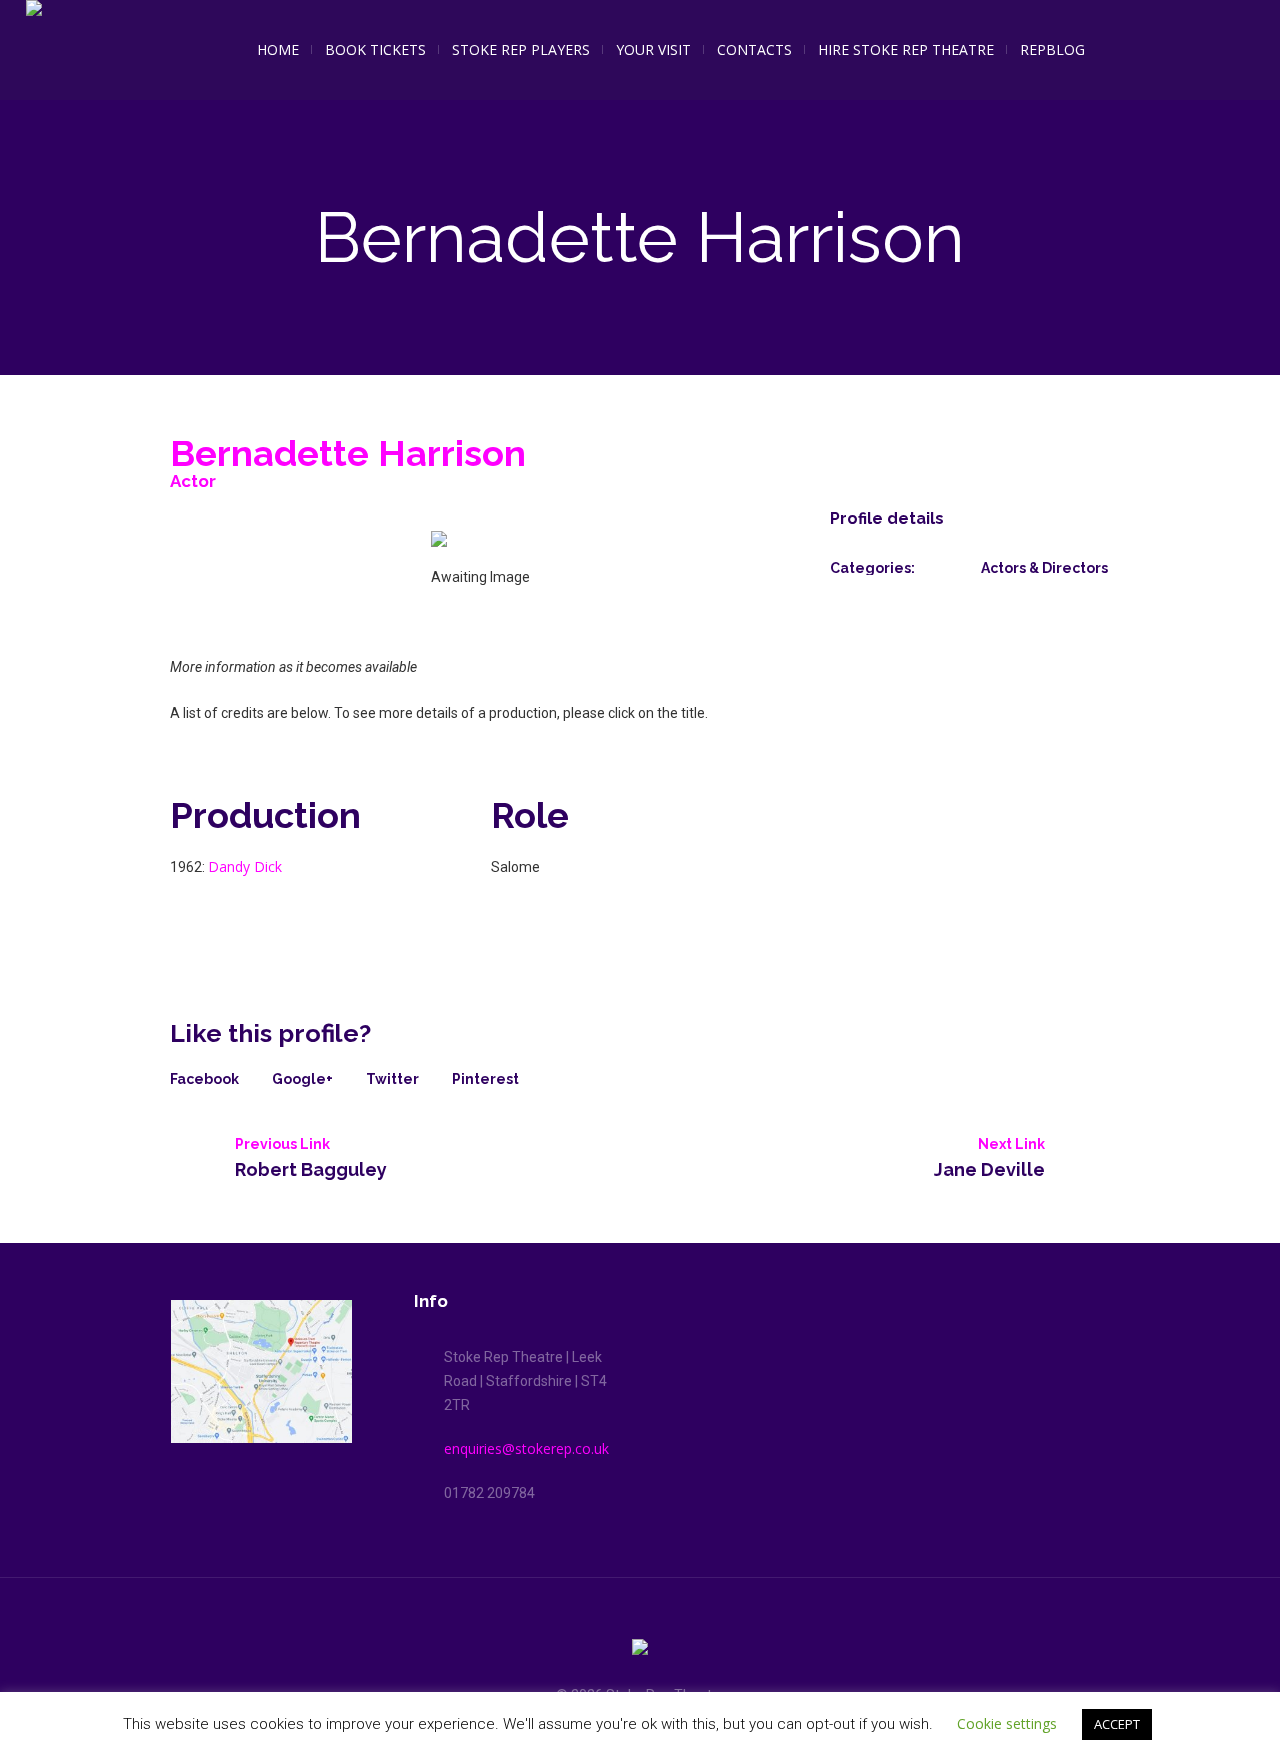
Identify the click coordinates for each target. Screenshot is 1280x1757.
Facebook (204, 1079)
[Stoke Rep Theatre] (640, 1650)
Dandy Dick (245, 866)
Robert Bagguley (311, 1169)
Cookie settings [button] (1007, 1723)
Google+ (302, 1079)
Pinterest (485, 1079)
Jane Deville (989, 1169)
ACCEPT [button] (1117, 1724)
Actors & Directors (1044, 568)
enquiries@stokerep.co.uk (526, 1448)
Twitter (392, 1079)
